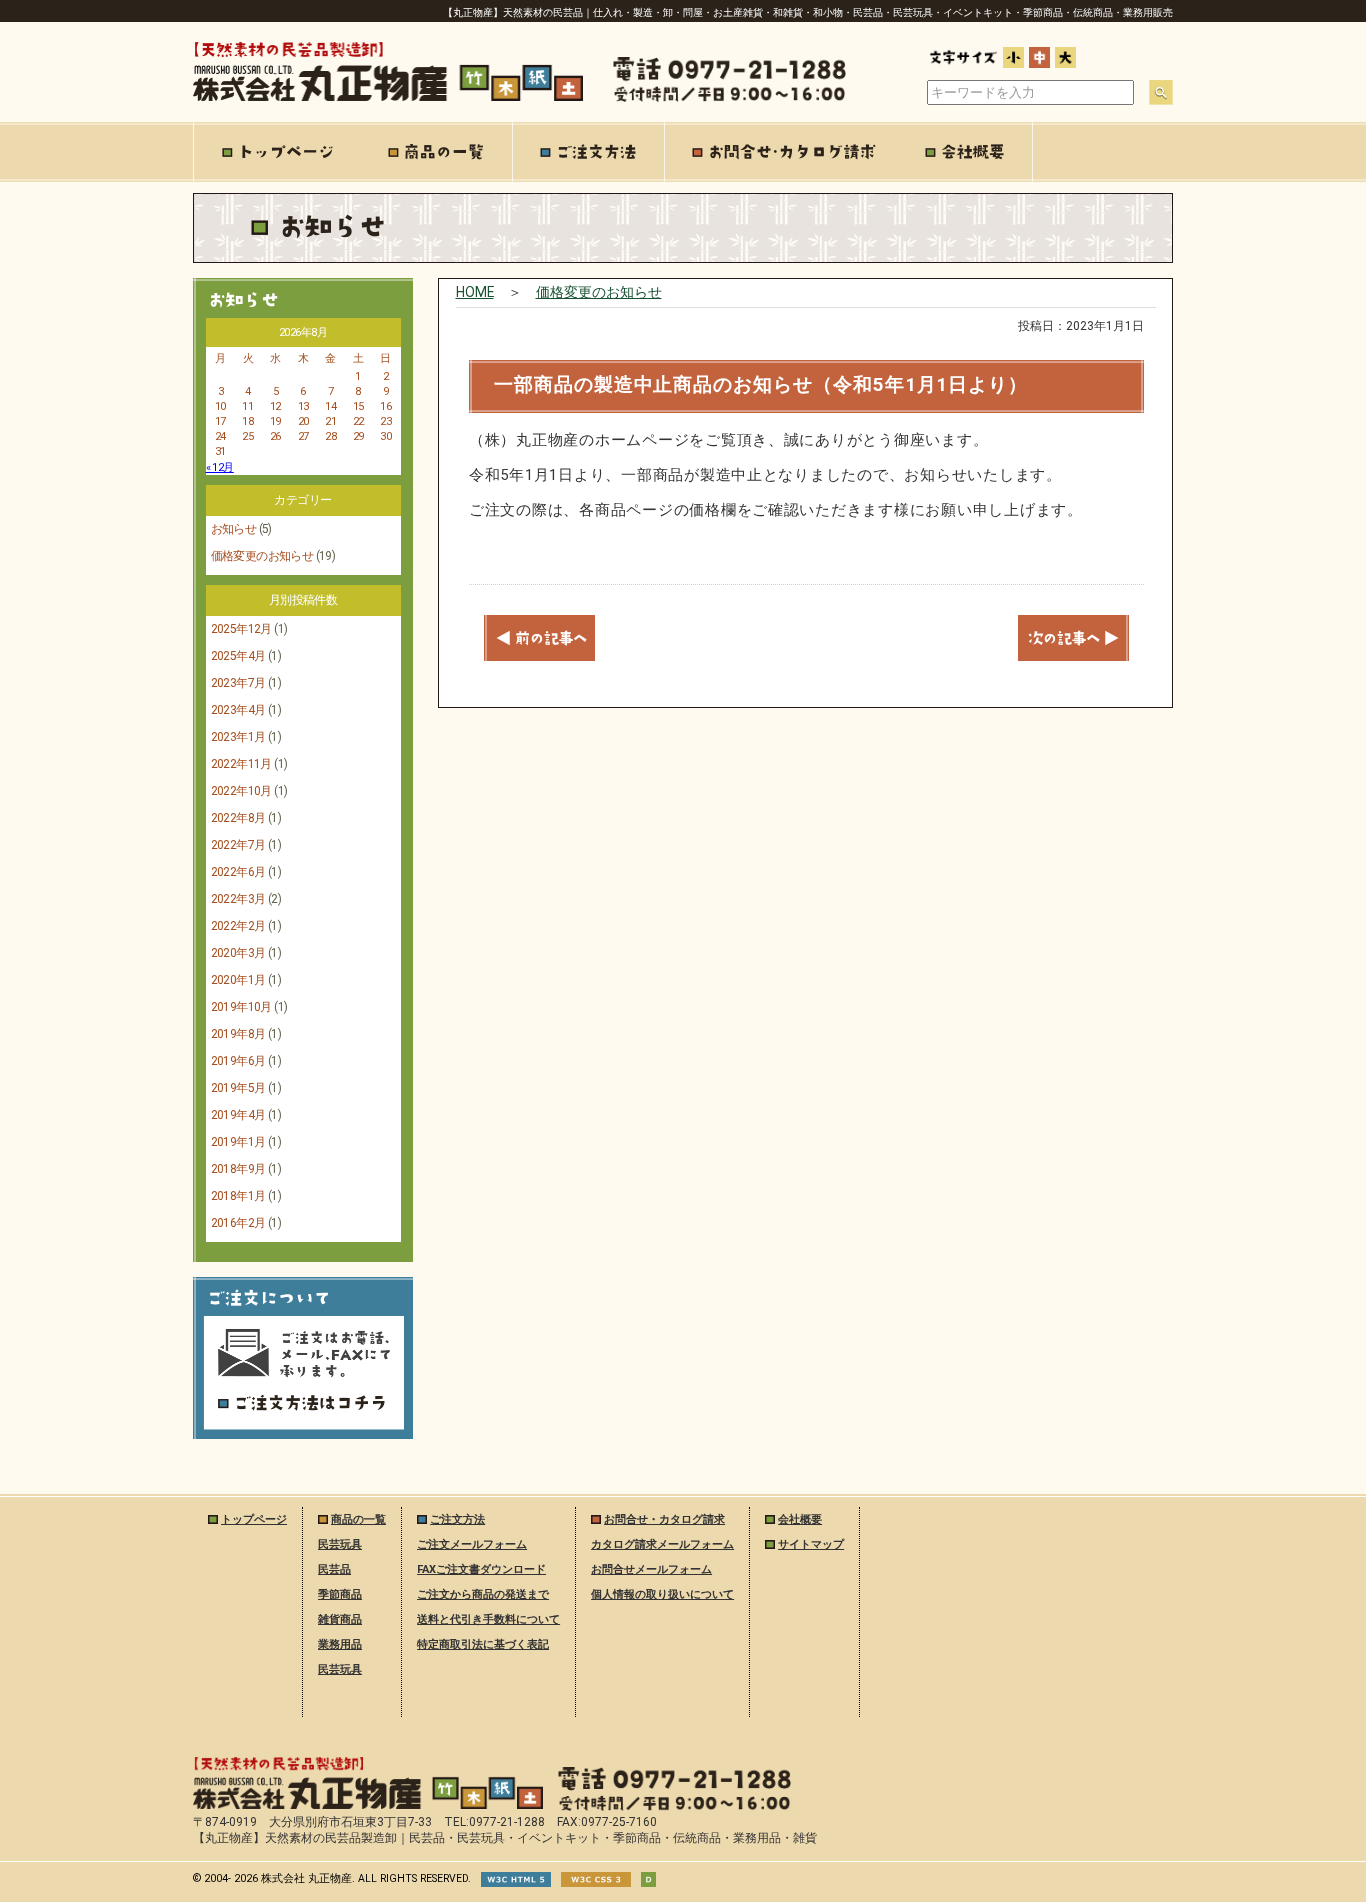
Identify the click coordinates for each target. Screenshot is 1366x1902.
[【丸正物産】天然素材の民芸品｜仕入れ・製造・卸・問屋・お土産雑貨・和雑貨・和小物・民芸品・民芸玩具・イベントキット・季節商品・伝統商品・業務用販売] (388, 97)
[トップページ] (277, 152)
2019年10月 (241, 1007)
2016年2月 (238, 1223)
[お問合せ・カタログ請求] (782, 152)
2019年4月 (238, 1115)
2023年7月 (238, 683)
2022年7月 (238, 845)
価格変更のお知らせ (262, 556)
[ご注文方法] (589, 152)
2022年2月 (238, 926)
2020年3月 (238, 953)
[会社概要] (965, 152)
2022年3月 (238, 899)
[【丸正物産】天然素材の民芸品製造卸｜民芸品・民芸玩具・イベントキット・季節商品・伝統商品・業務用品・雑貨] (368, 1805)
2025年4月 (238, 656)
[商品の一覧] (437, 152)
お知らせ (234, 529)
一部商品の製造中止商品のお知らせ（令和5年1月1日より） (761, 385)
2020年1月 (238, 980)
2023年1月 (238, 737)
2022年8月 (238, 818)
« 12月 (220, 467)
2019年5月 (238, 1088)
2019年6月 (238, 1061)
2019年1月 (238, 1142)
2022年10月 (241, 791)
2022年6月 (238, 872)
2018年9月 (238, 1169)
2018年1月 (238, 1196)
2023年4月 (238, 710)
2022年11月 (241, 764)
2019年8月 (238, 1034)
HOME (475, 292)
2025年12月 (241, 629)
